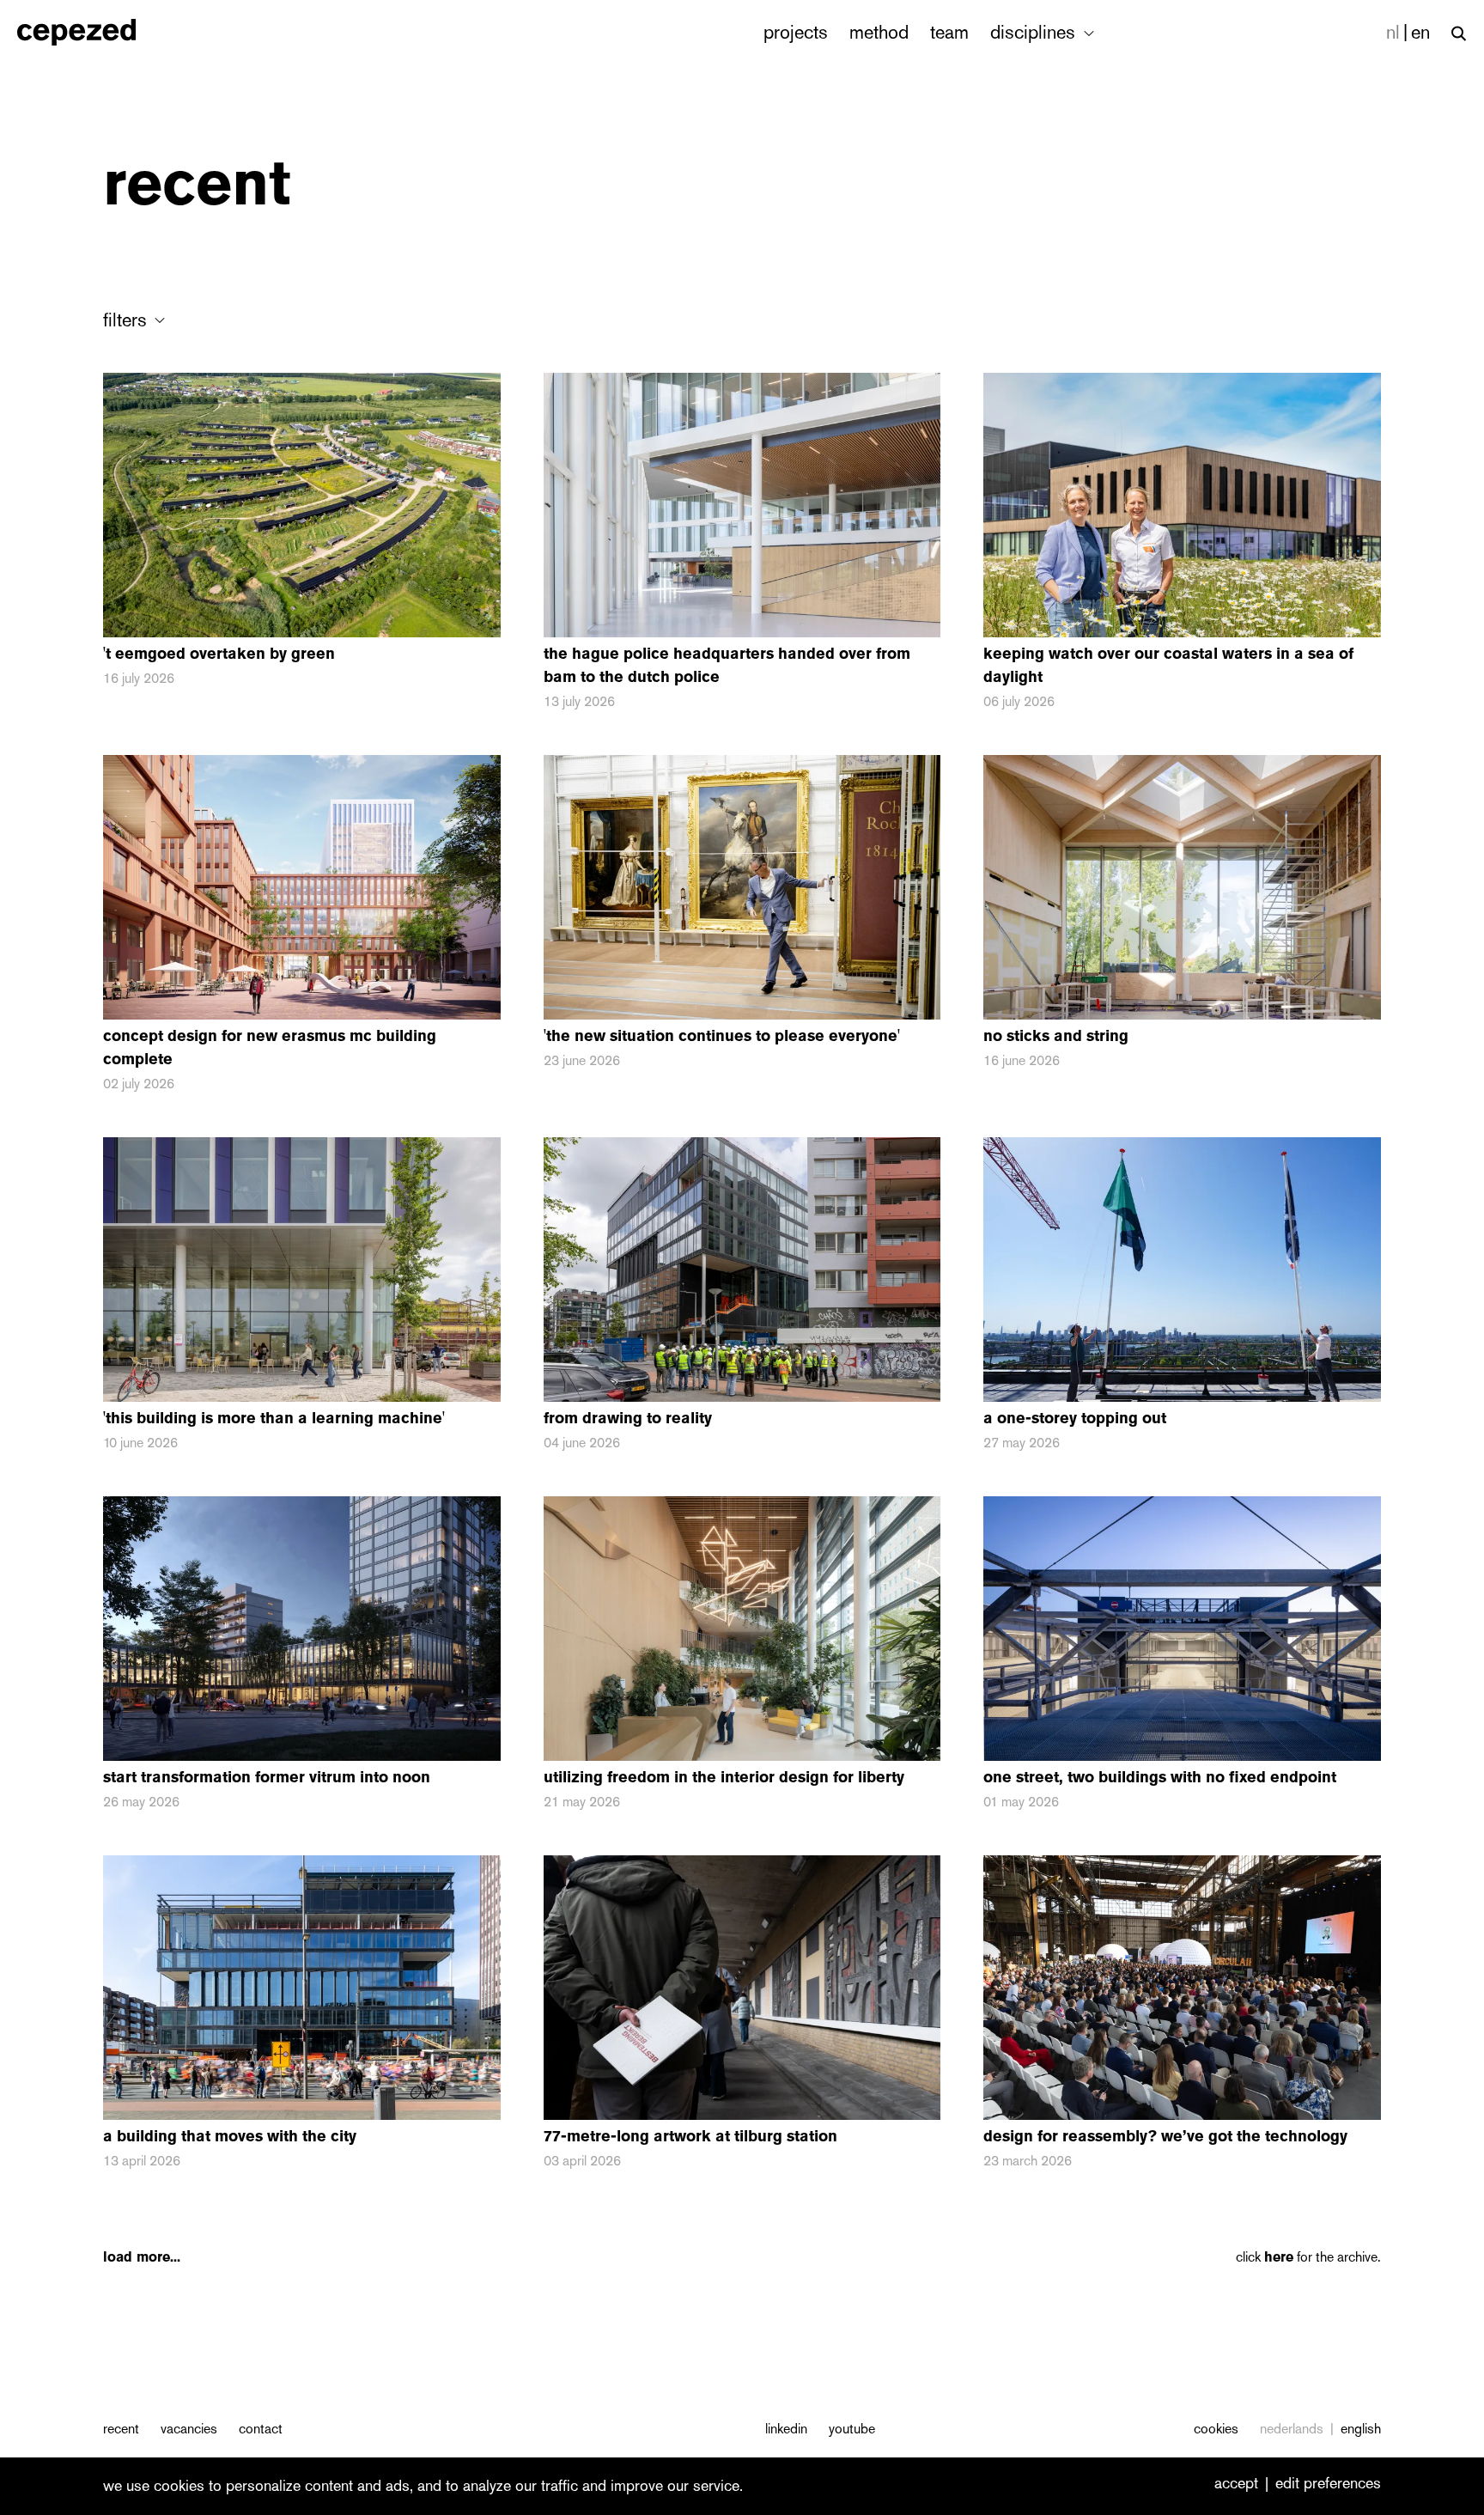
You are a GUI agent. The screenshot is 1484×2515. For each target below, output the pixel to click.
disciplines (1035, 32)
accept (1236, 2484)
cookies (1216, 2429)
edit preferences (1328, 2484)
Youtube (852, 2429)
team (949, 32)
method (879, 32)
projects (796, 32)
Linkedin (786, 2429)
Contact (261, 2429)
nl (1393, 32)
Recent (121, 2429)
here (1279, 2257)
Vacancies (189, 2429)
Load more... (142, 2257)
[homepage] (95, 32)
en (1420, 32)
